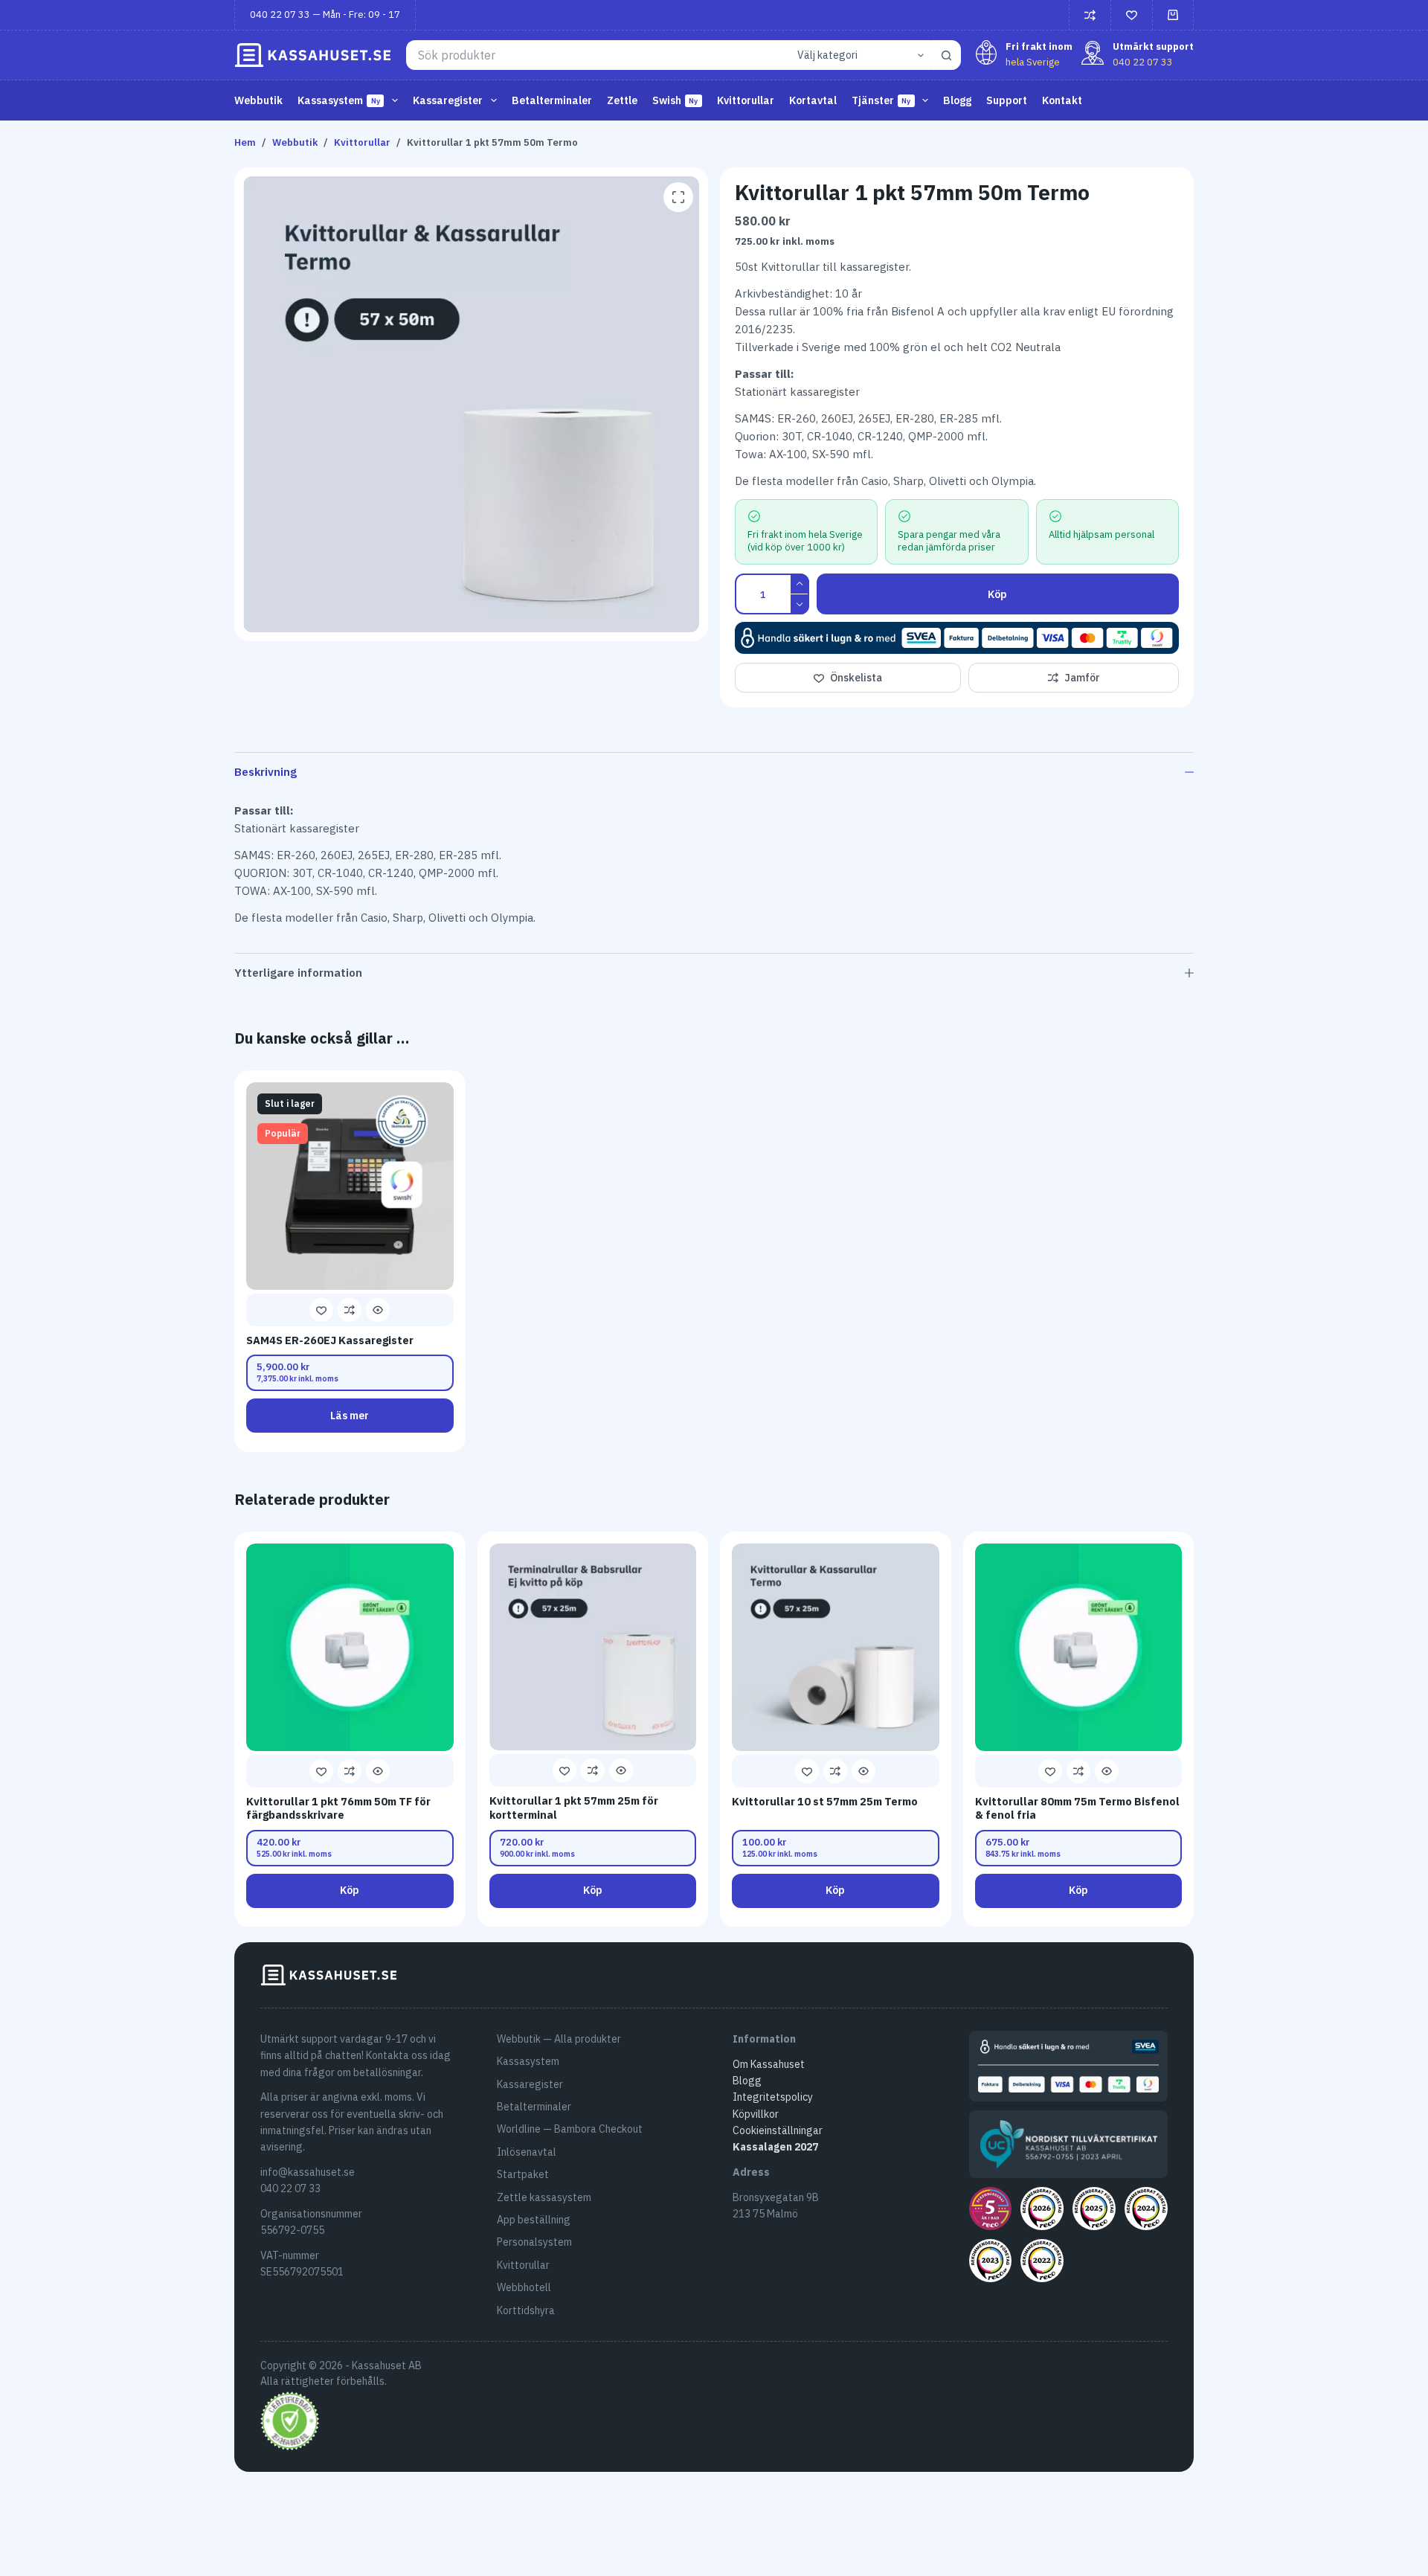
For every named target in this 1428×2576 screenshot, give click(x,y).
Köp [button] (350, 1890)
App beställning (534, 2220)
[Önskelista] (1132, 15)
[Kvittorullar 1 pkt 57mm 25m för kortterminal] (593, 1647)
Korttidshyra (526, 2310)
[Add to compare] (350, 1310)
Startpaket (523, 2174)
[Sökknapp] (946, 55)
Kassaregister (530, 2084)
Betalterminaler (552, 100)
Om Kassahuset (769, 2064)
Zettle (622, 100)
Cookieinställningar (778, 2130)
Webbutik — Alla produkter (559, 2039)
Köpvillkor (756, 2114)
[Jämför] (1090, 15)
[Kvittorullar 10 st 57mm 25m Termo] (836, 1647)
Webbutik (258, 100)
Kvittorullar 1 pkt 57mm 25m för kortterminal (574, 1808)
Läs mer (350, 1416)
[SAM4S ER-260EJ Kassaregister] (350, 1186)
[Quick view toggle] (378, 1310)
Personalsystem (534, 2242)
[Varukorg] (1173, 15)
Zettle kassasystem (544, 2197)
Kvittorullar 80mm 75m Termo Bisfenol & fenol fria (1077, 1808)
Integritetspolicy (773, 2097)
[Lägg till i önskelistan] (321, 1310)
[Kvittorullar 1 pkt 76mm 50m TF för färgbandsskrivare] (350, 1647)
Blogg (957, 100)
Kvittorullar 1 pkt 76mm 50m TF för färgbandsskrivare (338, 1808)
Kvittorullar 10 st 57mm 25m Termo (825, 1801)
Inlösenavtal (527, 2152)
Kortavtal (813, 100)
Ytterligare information (298, 973)
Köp (997, 594)
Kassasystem (528, 2061)
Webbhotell (524, 2287)
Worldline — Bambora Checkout (570, 2129)
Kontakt (1062, 100)
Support (1007, 100)
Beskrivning (266, 772)
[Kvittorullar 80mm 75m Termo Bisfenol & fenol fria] (1079, 1647)
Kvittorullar (746, 100)
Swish (675, 100)
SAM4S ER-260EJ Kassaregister (330, 1340)
